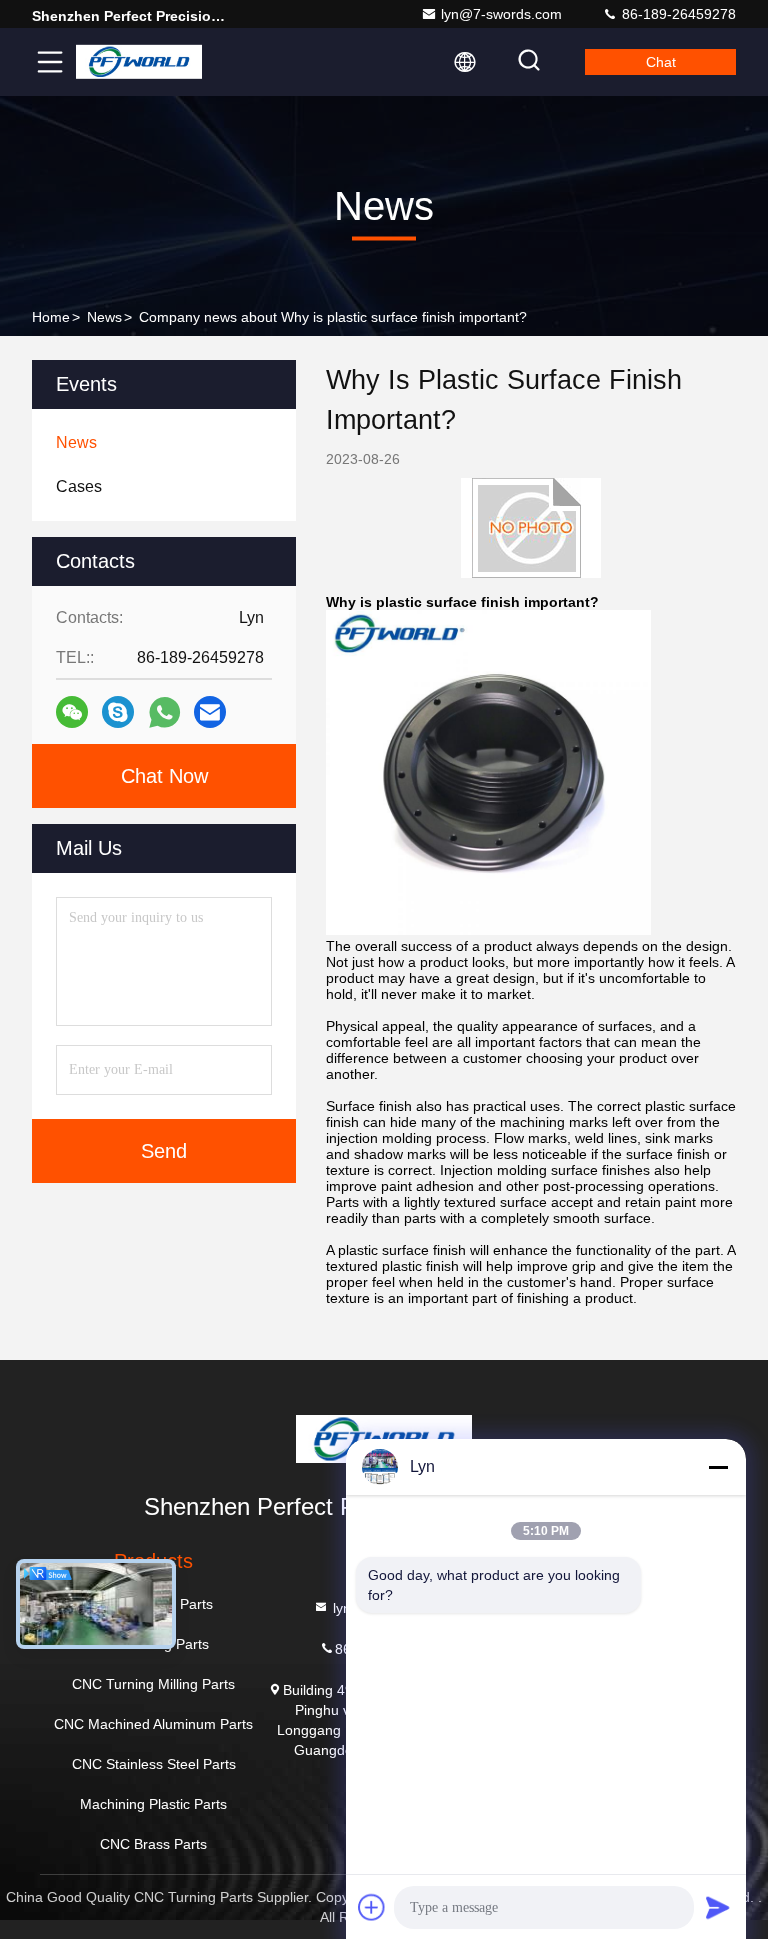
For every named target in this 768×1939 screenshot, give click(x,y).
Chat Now (164, 776)
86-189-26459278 (677, 14)
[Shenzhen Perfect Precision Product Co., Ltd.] (139, 62)
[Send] (718, 1907)
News (104, 317)
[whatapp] (164, 712)
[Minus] (718, 1467)
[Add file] (372, 1907)
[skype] (118, 712)
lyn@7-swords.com (501, 14)
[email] (210, 712)
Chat (661, 62)
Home (51, 317)
